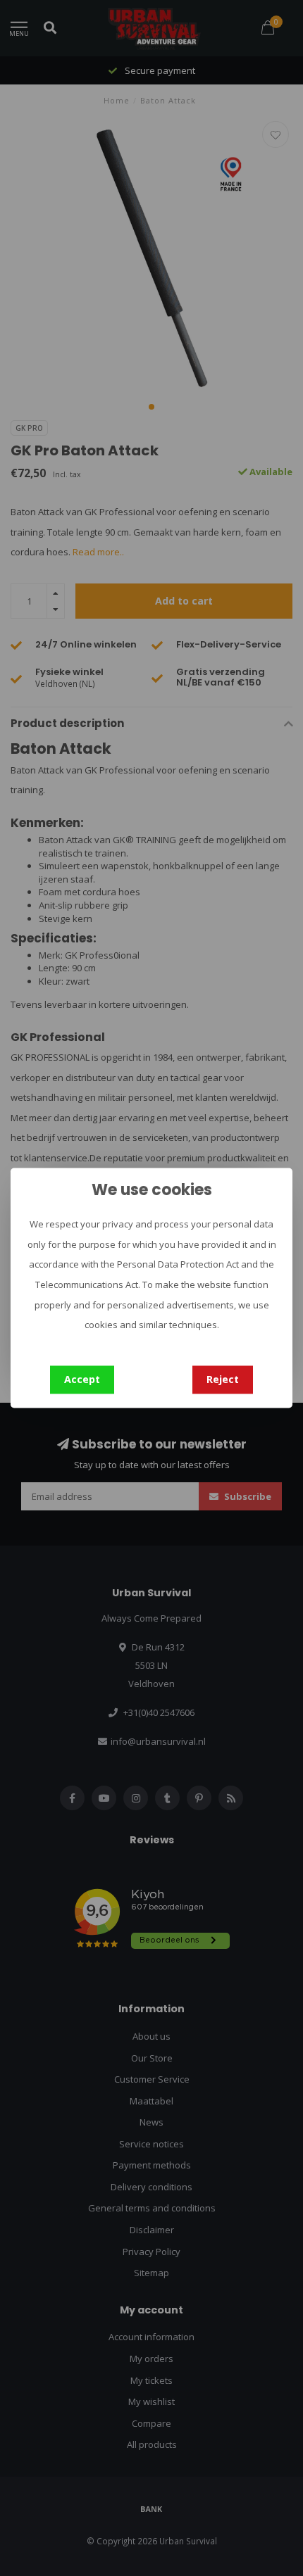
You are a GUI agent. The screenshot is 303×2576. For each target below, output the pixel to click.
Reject (223, 1379)
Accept (82, 1379)
